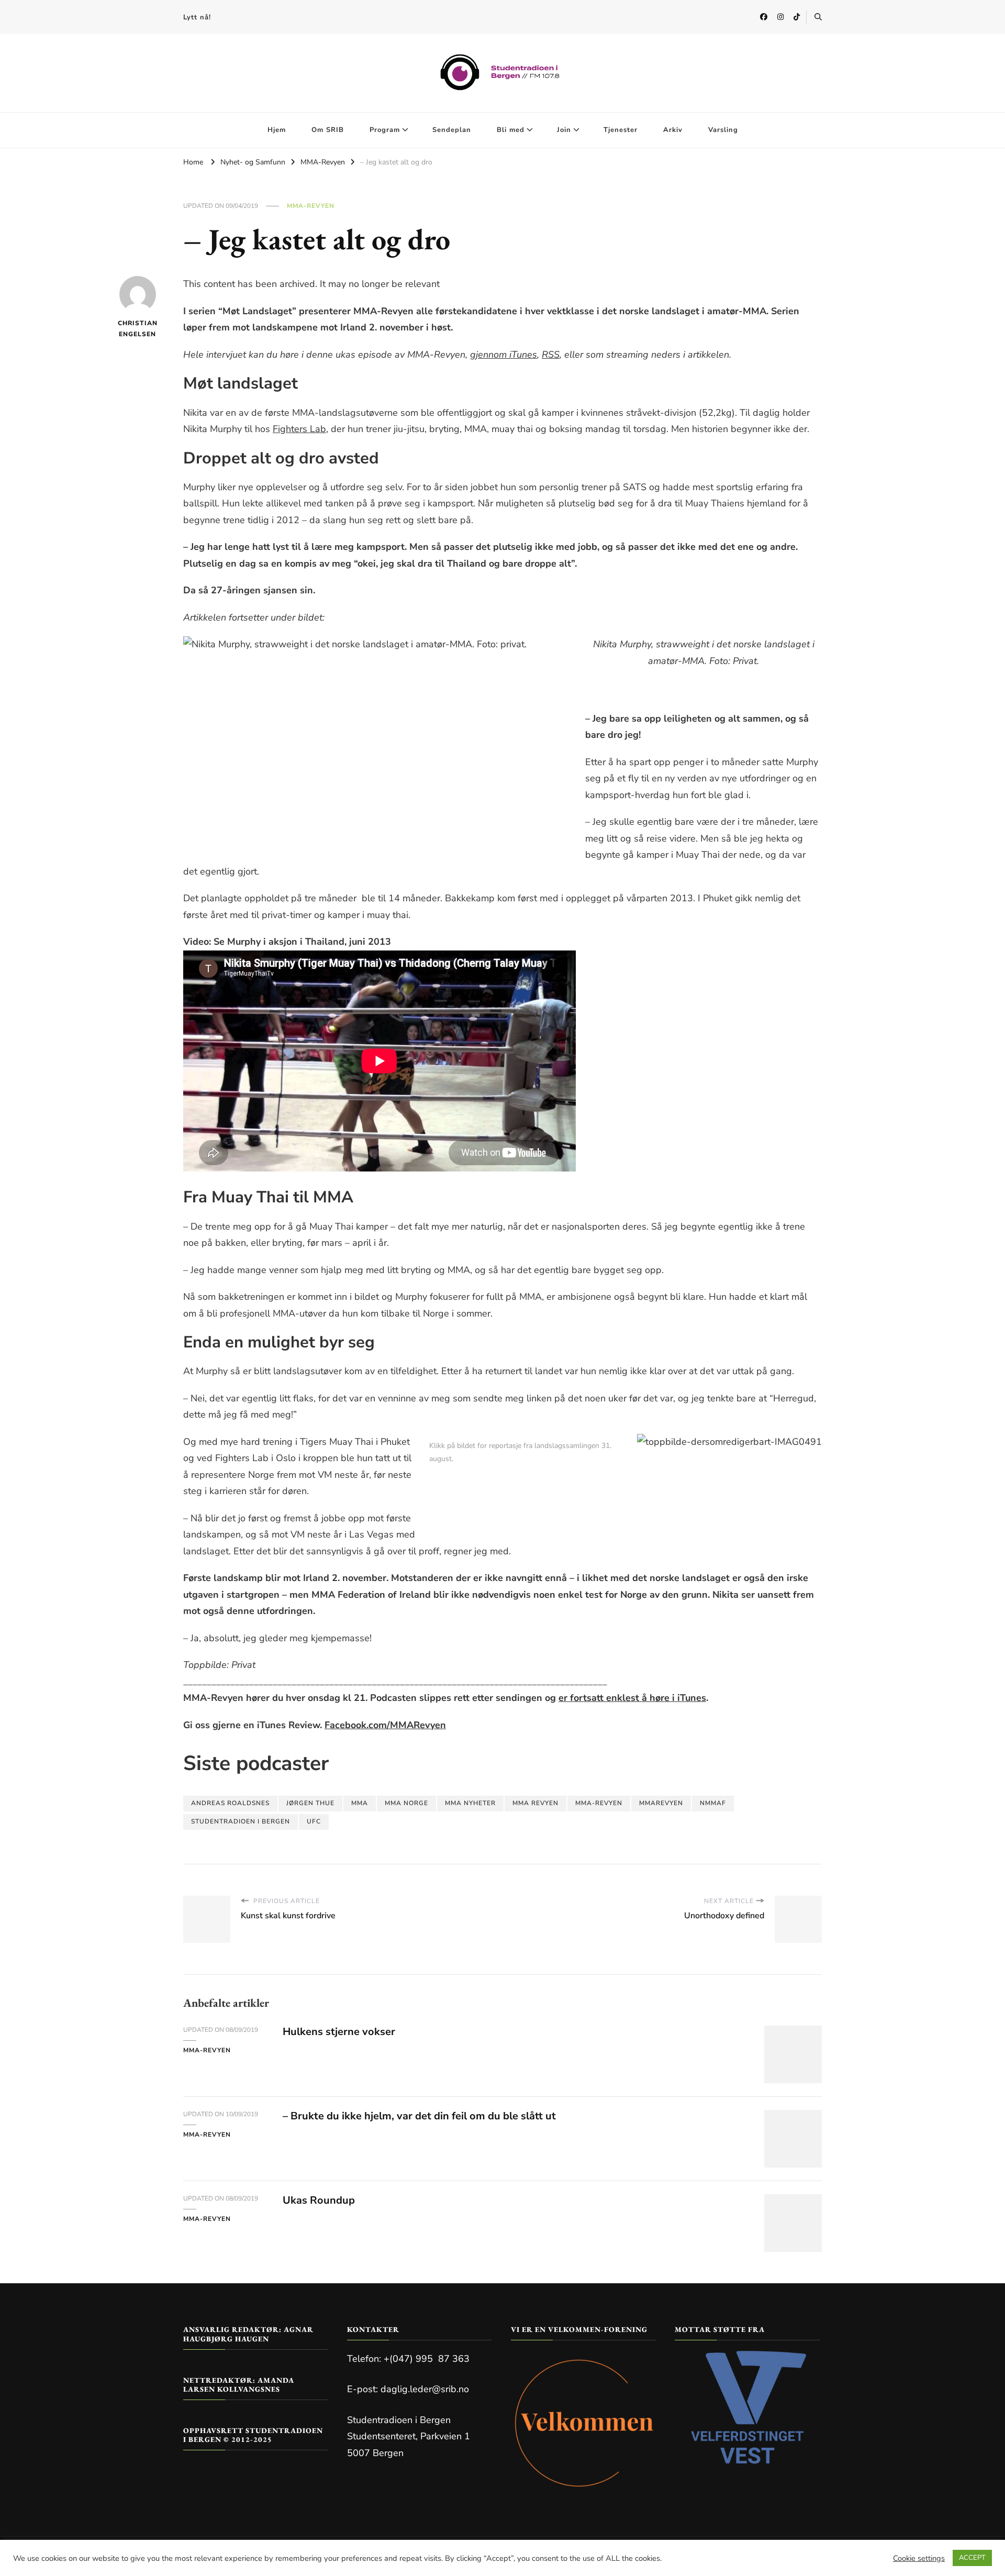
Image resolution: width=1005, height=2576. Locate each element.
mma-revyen (599, 1803)
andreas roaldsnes (230, 1803)
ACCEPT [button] (972, 2558)
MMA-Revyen (311, 206)
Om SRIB (328, 130)
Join (564, 130)
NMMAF (713, 1803)
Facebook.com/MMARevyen (385, 1725)
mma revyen (535, 1803)
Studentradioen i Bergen (241, 1821)
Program (385, 130)
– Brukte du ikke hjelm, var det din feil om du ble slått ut (419, 2116)
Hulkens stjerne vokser (339, 2032)
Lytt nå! (197, 17)
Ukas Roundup (319, 2200)
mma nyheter (470, 1803)
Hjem (277, 130)
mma (360, 1803)
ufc (314, 1821)
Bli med (511, 130)
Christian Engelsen (137, 329)
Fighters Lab (299, 429)
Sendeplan (452, 130)
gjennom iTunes (504, 355)
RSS (551, 355)
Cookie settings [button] (919, 2558)
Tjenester (621, 130)
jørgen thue (310, 1803)
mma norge (406, 1803)
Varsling (723, 130)
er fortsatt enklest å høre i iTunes (632, 1698)
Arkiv (673, 130)
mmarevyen (661, 1803)
